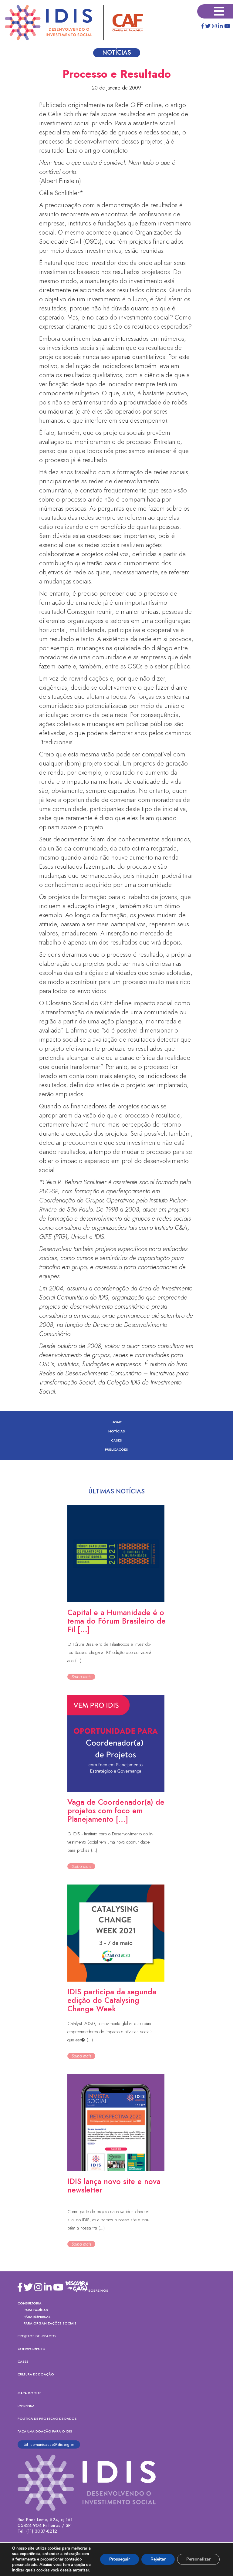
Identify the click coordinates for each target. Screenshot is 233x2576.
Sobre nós (98, 2290)
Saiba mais (81, 1677)
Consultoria (30, 2303)
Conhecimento (32, 2349)
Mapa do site (29, 2393)
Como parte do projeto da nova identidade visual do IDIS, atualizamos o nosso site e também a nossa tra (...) (108, 2220)
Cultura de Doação (36, 2374)
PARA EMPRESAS (37, 2317)
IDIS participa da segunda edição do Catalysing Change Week (112, 2000)
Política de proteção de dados (47, 2419)
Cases (116, 1440)
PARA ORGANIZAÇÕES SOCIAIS (50, 2323)
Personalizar (198, 2559)
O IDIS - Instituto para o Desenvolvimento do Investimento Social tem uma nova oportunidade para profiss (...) (110, 1842)
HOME (117, 1422)
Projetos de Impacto (37, 2336)
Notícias (117, 1431)
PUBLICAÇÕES (116, 1449)
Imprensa (26, 2406)
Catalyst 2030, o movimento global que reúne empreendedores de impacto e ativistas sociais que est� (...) (110, 2032)
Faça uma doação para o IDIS (45, 2431)
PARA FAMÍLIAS (36, 2310)
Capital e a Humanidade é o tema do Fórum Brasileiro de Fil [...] (116, 1621)
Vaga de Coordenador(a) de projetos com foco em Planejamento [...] (116, 1810)
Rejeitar (158, 2559)
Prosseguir (120, 2559)
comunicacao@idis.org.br (52, 2444)
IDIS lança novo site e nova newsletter (114, 2186)
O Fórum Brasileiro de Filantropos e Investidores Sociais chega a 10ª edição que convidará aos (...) (109, 1652)
